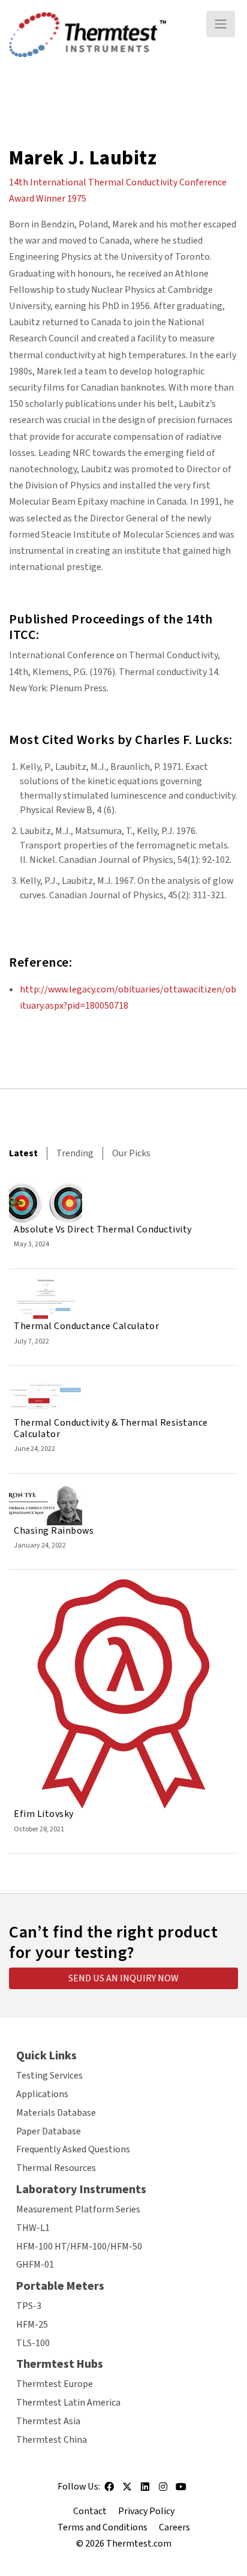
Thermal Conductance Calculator (86, 1326)
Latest (23, 1153)
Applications (42, 2094)
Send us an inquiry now (123, 1978)
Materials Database (56, 2113)
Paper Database (49, 2131)
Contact (90, 2511)
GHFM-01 (35, 2265)
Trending (75, 1153)
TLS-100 (33, 2343)
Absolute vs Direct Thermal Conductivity (103, 1229)
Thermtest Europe (55, 2384)
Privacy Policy (146, 2511)
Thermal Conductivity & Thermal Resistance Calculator (111, 1428)
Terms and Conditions (103, 2527)
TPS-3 (29, 2306)
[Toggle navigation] (221, 24)
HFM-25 (32, 2325)
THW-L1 (33, 2228)
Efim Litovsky (44, 1814)
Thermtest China (52, 2440)
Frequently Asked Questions (73, 2149)
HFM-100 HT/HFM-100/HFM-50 (79, 2247)
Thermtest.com (139, 2544)
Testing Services (49, 2076)
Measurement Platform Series (78, 2209)
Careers (174, 2527)
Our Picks (131, 1153)
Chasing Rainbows (54, 1531)
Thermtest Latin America (68, 2403)
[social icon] (109, 2491)
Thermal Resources (56, 2168)
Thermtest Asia (48, 2421)
